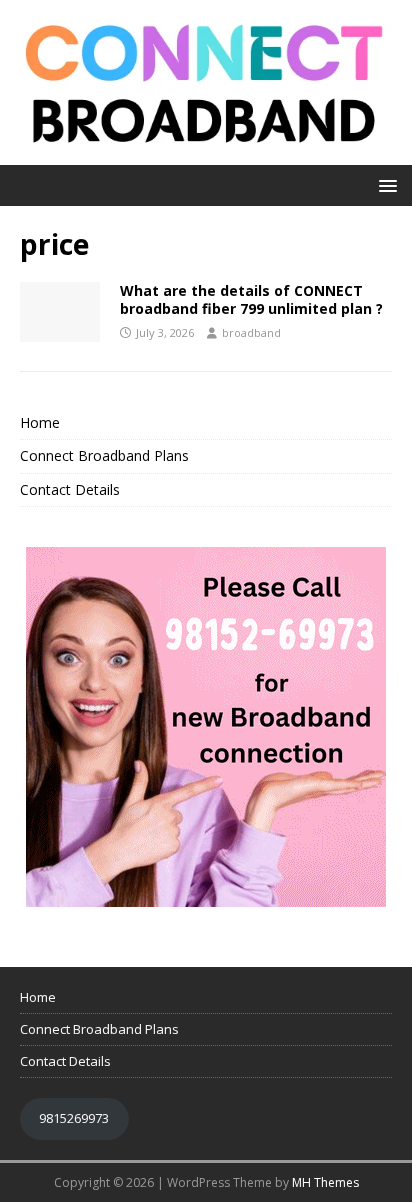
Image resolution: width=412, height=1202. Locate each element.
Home (40, 422)
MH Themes (325, 1182)
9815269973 (74, 1118)
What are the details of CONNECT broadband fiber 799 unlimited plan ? (251, 299)
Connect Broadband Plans (104, 455)
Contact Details (70, 489)
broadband (251, 332)
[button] (384, 184)
